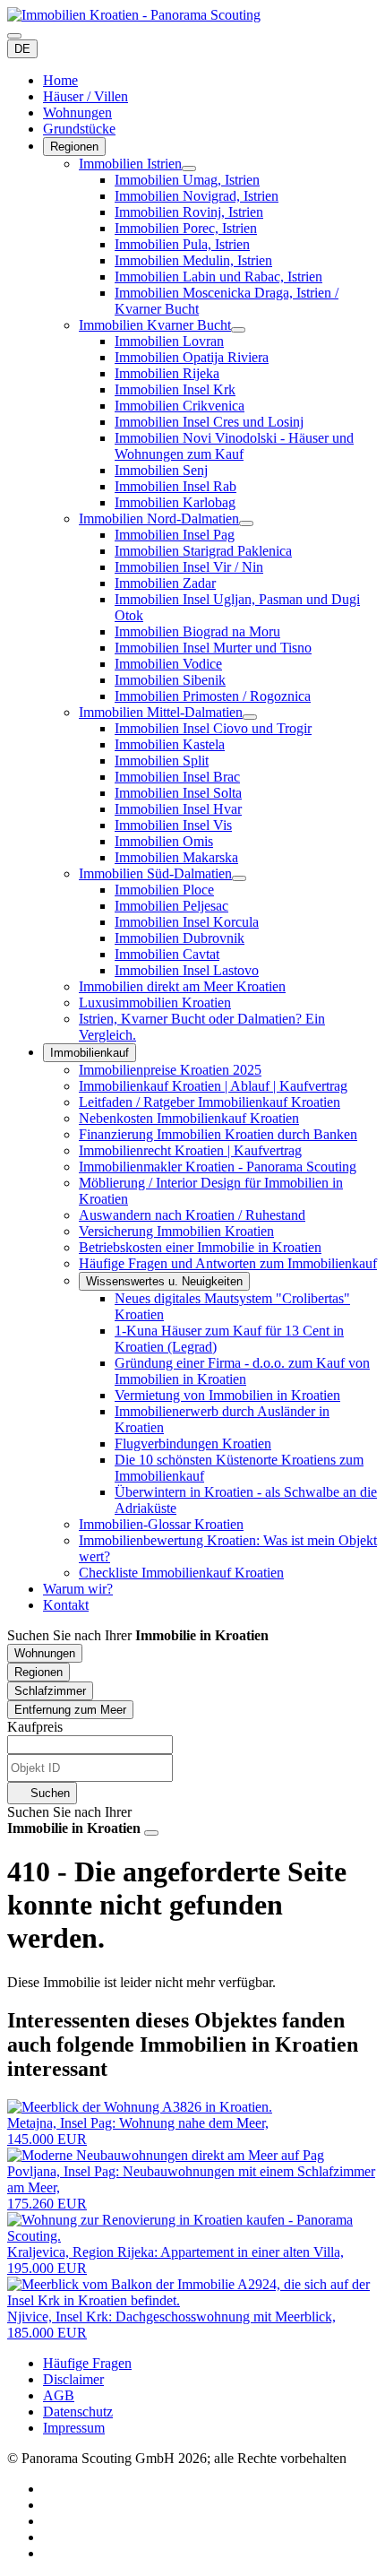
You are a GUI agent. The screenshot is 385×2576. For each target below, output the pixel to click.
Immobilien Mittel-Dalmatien (161, 712)
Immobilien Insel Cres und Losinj (209, 422)
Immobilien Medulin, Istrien (193, 260)
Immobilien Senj (161, 470)
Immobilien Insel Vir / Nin (189, 567)
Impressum (74, 2428)
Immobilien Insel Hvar (178, 809)
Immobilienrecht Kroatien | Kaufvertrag (190, 1150)
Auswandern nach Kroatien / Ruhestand (192, 1215)
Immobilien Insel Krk (175, 389)
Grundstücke (79, 129)
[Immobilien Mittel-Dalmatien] (250, 717)
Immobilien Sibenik (170, 680)
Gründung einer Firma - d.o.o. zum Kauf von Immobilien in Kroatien (242, 1371)
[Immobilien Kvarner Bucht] (238, 330)
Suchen (48, 1793)
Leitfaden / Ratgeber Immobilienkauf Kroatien (210, 1102)
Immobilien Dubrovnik (180, 938)
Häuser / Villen (86, 96)
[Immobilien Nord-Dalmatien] (246, 523)
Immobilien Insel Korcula (187, 922)
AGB (59, 2395)
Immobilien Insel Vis (173, 825)
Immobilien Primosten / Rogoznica (213, 696)
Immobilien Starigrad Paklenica (203, 551)
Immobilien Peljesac (171, 906)
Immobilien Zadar (165, 583)
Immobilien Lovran (169, 341)
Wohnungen (77, 112)
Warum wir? (78, 1589)
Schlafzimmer (50, 1691)
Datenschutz (78, 2412)
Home (60, 80)
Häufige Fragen (87, 2363)
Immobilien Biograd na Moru (197, 631)
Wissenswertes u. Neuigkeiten (164, 1281)
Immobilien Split (162, 761)
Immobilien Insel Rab (175, 486)
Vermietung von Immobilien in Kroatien (227, 1395)
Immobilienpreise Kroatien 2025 (170, 1070)
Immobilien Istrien (130, 164)
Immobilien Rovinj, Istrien (189, 212)
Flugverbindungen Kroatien (193, 1444)
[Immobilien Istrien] (189, 169)
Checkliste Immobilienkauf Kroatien (181, 1573)
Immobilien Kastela (170, 744)
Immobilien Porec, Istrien (186, 228)
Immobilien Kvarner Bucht (155, 325)
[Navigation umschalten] (14, 36)
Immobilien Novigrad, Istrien (197, 196)
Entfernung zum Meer (70, 1710)
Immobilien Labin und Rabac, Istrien (218, 277)
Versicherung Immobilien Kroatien (176, 1231)
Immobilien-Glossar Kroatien (161, 1524)
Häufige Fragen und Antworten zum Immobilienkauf (228, 1263)
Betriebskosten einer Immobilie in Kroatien (200, 1247)
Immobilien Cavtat (167, 954)
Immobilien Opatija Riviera (192, 357)
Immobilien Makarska (176, 857)
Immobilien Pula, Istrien (182, 244)
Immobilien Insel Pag (175, 535)
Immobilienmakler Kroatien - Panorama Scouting (218, 1167)
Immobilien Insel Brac (177, 777)
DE (22, 49)
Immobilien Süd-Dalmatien (155, 873)
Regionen (74, 147)
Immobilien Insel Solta (178, 793)
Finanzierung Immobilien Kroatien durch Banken (218, 1134)
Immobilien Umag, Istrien (187, 180)
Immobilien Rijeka (167, 373)
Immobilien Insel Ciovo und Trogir (213, 728)
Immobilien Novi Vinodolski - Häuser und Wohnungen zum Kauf (234, 446)
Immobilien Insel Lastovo (187, 970)
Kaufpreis (35, 1727)
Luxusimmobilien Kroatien (155, 1003)
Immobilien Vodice (168, 664)
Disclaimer (73, 2379)
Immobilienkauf (90, 1053)
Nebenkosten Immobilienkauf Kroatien (189, 1118)
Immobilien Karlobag (175, 502)
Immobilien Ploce (164, 890)
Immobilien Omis (164, 841)
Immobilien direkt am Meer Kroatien (182, 986)
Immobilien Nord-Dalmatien (159, 519)
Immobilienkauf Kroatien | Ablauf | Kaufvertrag (213, 1086)
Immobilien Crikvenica (180, 406)
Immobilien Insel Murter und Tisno (213, 648)
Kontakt (66, 1605)
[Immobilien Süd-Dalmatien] (239, 878)
